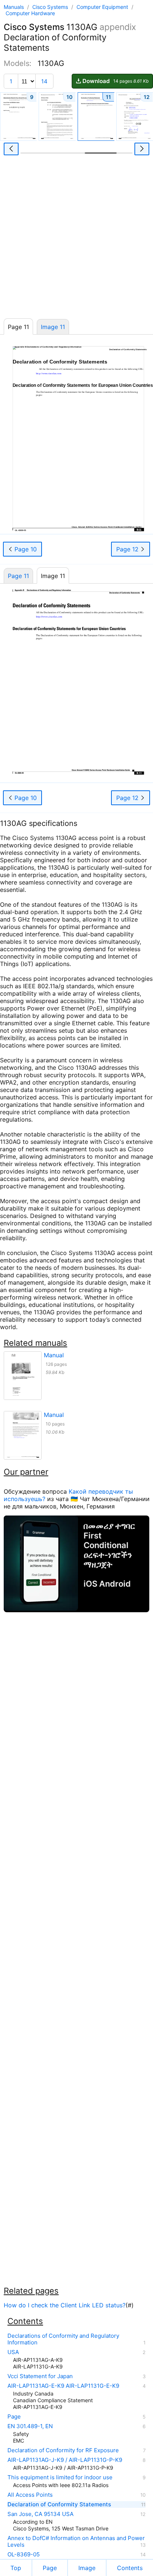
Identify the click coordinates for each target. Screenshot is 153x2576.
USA (13, 2352)
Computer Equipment (103, 7)
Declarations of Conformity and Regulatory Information (63, 2339)
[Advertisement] (76, 239)
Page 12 (128, 549)
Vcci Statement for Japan (40, 2376)
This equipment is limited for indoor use (60, 2477)
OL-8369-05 (24, 2555)
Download (115, 81)
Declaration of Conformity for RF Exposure (63, 2450)
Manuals (14, 7)
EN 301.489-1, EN (30, 2426)
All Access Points (30, 2495)
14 (44, 81)
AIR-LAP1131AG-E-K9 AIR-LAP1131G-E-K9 (63, 2386)
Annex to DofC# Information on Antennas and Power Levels (76, 2542)
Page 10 (25, 549)
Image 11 (53, 327)
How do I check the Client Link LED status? (65, 2305)
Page (14, 2417)
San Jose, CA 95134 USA (40, 2514)
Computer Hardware (30, 13)
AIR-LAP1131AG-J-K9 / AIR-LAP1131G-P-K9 (65, 2460)
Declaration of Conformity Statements (59, 2504)
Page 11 (18, 576)
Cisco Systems (51, 7)
